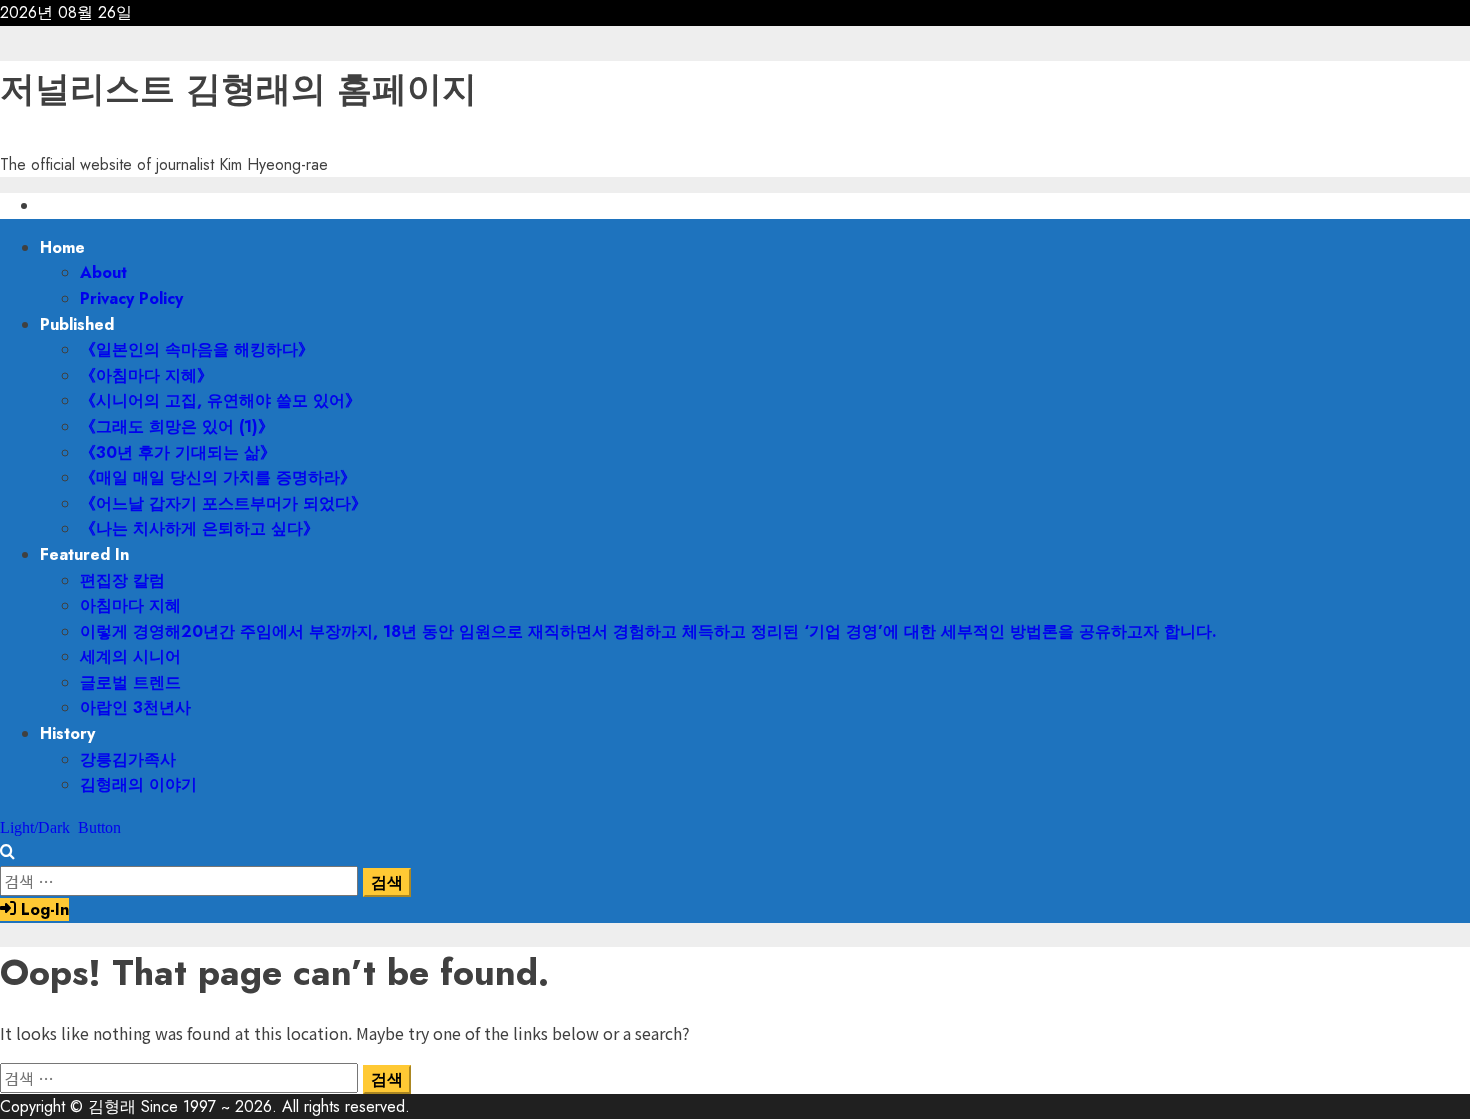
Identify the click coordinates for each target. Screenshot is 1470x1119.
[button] (7, 852)
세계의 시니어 (130, 656)
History (67, 733)
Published (77, 324)
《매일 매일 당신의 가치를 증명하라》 (218, 477)
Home (62, 247)
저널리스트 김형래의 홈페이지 (238, 89)
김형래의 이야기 (138, 784)
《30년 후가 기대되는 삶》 (178, 452)
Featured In (84, 554)
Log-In (42, 909)
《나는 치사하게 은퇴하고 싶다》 (199, 528)
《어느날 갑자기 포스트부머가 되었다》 (223, 503)
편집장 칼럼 (122, 580)
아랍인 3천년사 (135, 707)
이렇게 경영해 (648, 631)
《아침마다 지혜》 (146, 375)
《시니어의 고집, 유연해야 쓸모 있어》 (220, 400)
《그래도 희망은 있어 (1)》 (177, 426)
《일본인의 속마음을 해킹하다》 (197, 349)
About (103, 272)
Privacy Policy (131, 298)
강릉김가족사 (128, 759)
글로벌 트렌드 (130, 682)
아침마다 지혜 (130, 605)
